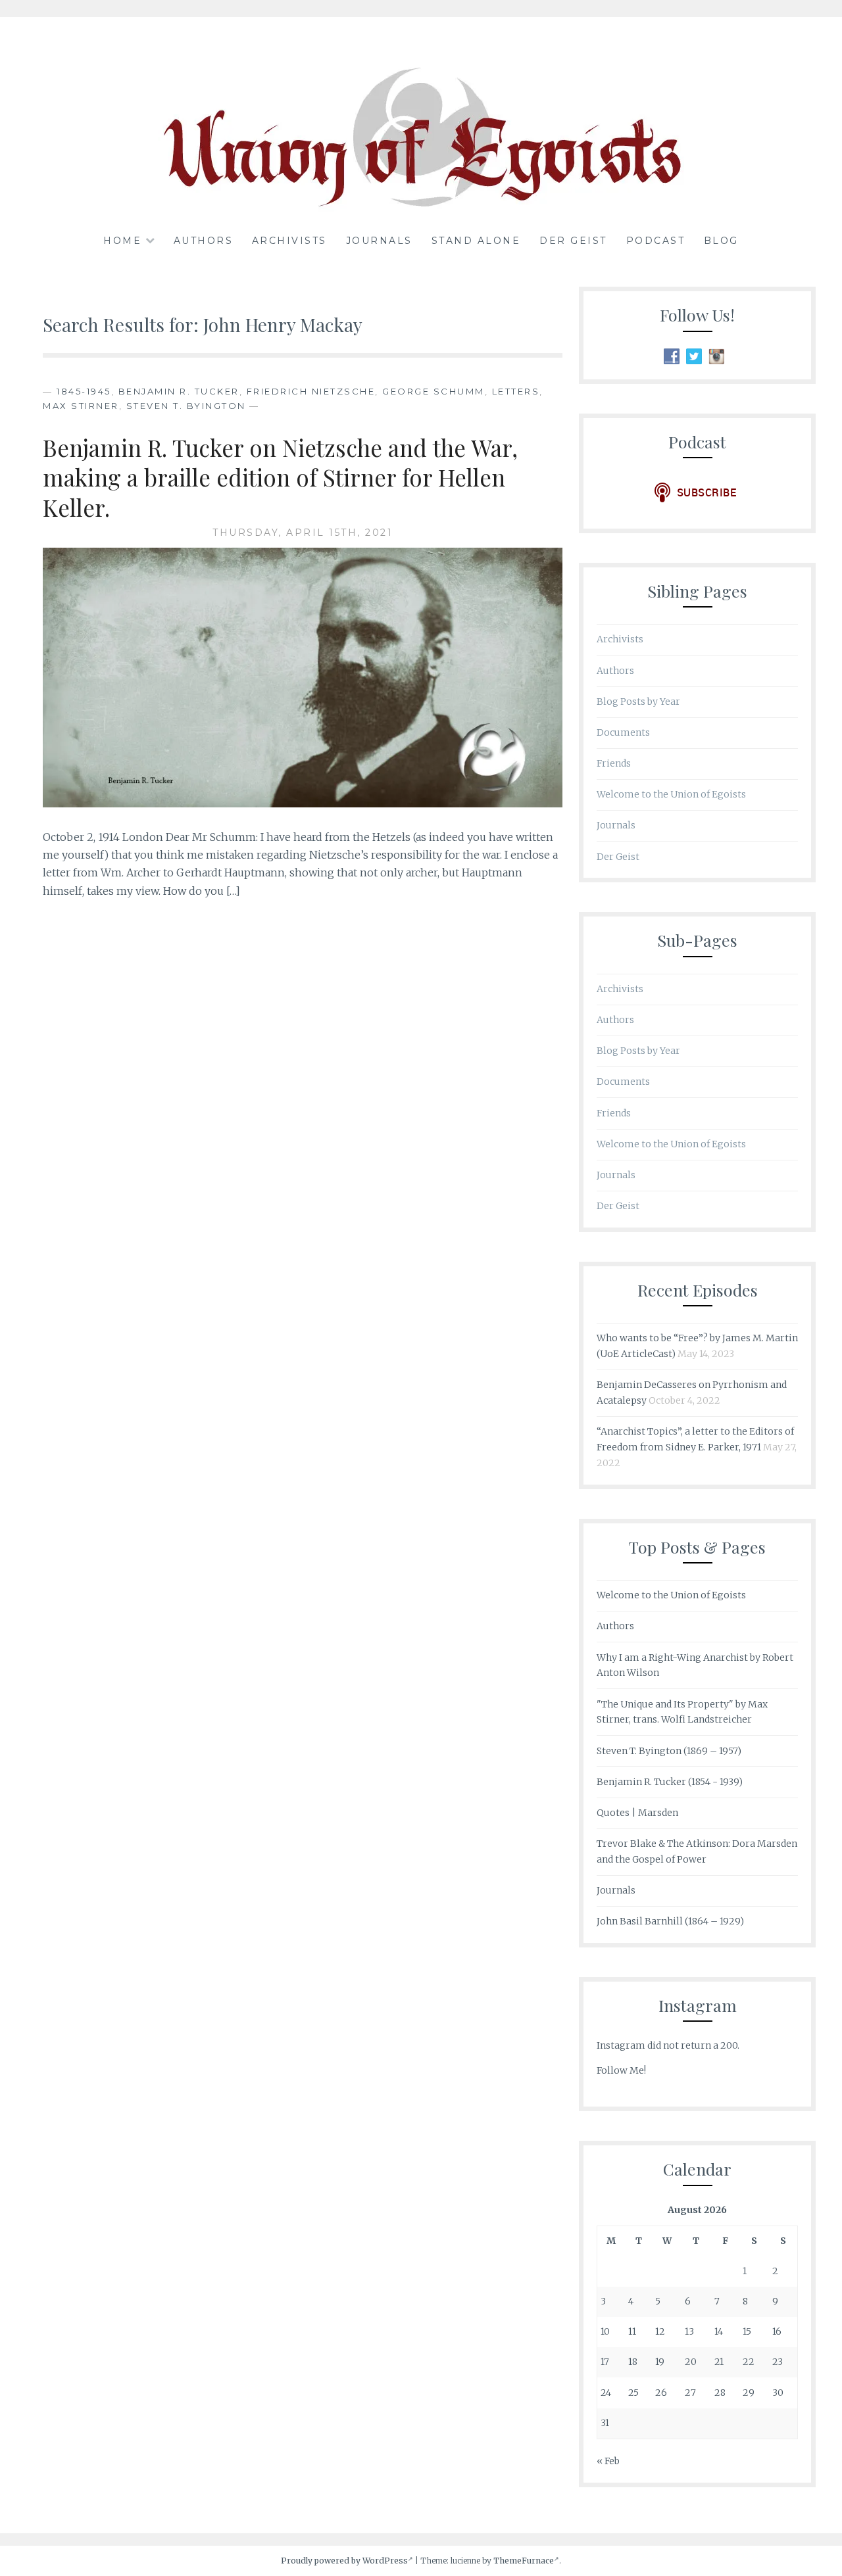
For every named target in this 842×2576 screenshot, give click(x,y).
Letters (516, 391)
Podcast (656, 241)
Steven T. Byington (186, 406)
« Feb (608, 2461)
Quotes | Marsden (637, 1813)
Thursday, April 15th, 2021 (303, 533)
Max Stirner (81, 406)
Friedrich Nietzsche (311, 391)
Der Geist (573, 241)
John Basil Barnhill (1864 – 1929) (670, 1921)
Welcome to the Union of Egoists (671, 794)
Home (122, 241)
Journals (379, 241)
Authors (204, 241)
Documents (623, 732)
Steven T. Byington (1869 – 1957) (669, 1751)
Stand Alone (476, 241)
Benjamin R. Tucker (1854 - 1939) (670, 1782)
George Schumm (433, 391)
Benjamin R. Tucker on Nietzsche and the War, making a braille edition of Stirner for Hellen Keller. (280, 477)
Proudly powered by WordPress (344, 2561)
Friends (614, 763)
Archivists (289, 241)
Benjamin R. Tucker (179, 391)
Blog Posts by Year (638, 702)
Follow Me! (621, 2070)
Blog (721, 241)
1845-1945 (84, 391)
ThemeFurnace (524, 2561)
